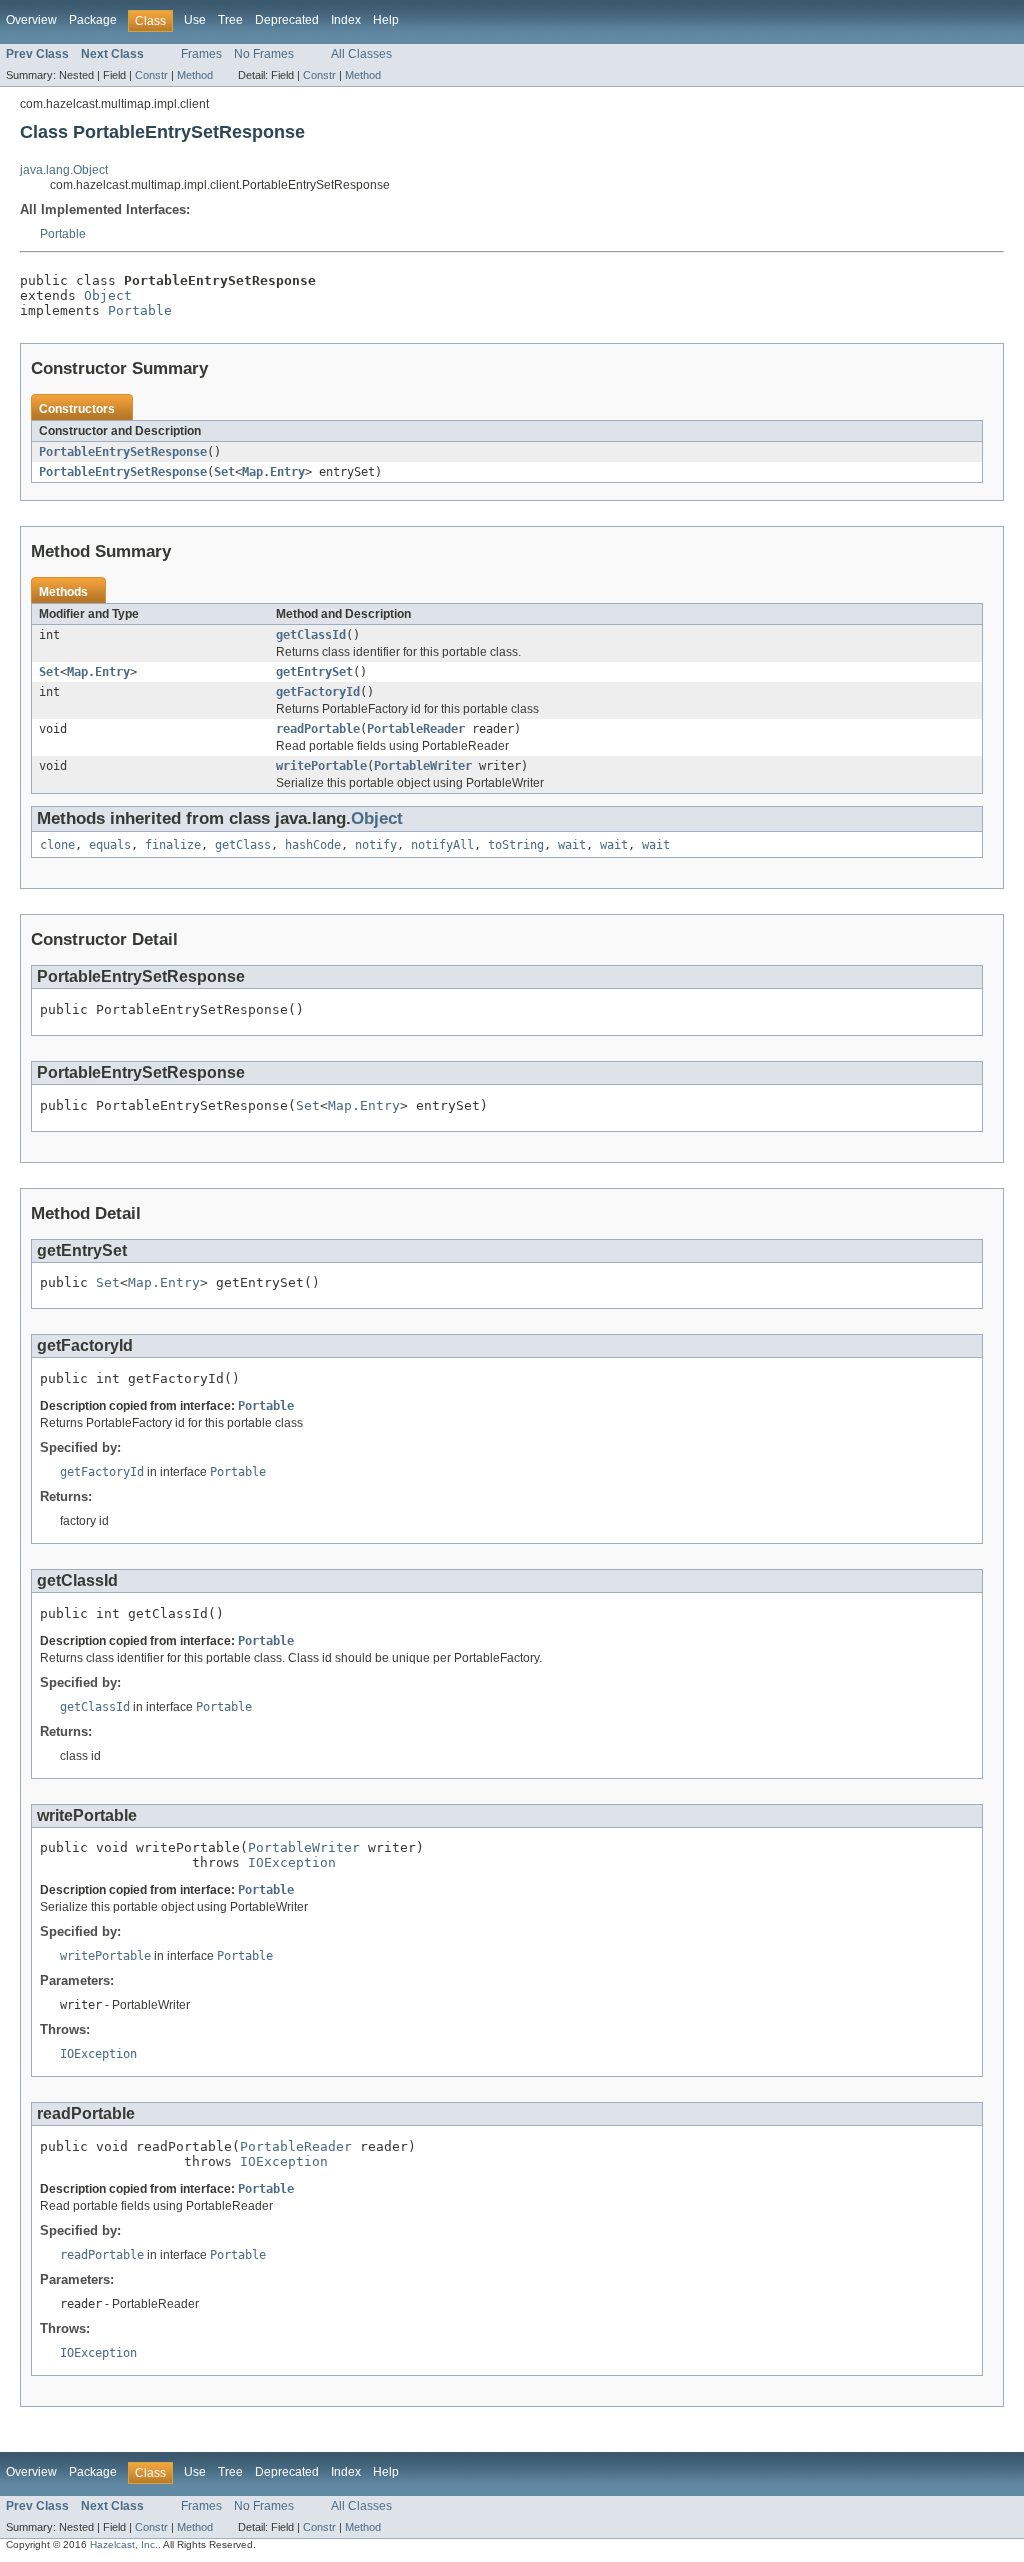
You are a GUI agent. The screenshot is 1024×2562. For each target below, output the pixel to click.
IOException (292, 1862)
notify (376, 845)
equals (110, 845)
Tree (230, 20)
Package (93, 20)
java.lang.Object (64, 170)
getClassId (311, 635)
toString (516, 845)
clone (57, 845)
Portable (63, 234)
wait (572, 845)
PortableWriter (423, 766)
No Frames (264, 54)
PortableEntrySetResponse (123, 452)
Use (195, 20)
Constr (151, 75)
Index (346, 20)
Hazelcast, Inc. (124, 2544)
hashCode (313, 845)
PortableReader (416, 729)
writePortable (321, 766)
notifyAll (442, 845)
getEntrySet (314, 672)
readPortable (318, 729)
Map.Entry (273, 472)
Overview (31, 20)
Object (108, 295)
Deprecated (287, 20)
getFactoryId (318, 692)
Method (195, 75)
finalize (173, 845)
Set (224, 472)
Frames (201, 54)
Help (386, 20)
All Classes (361, 54)
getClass (243, 845)
